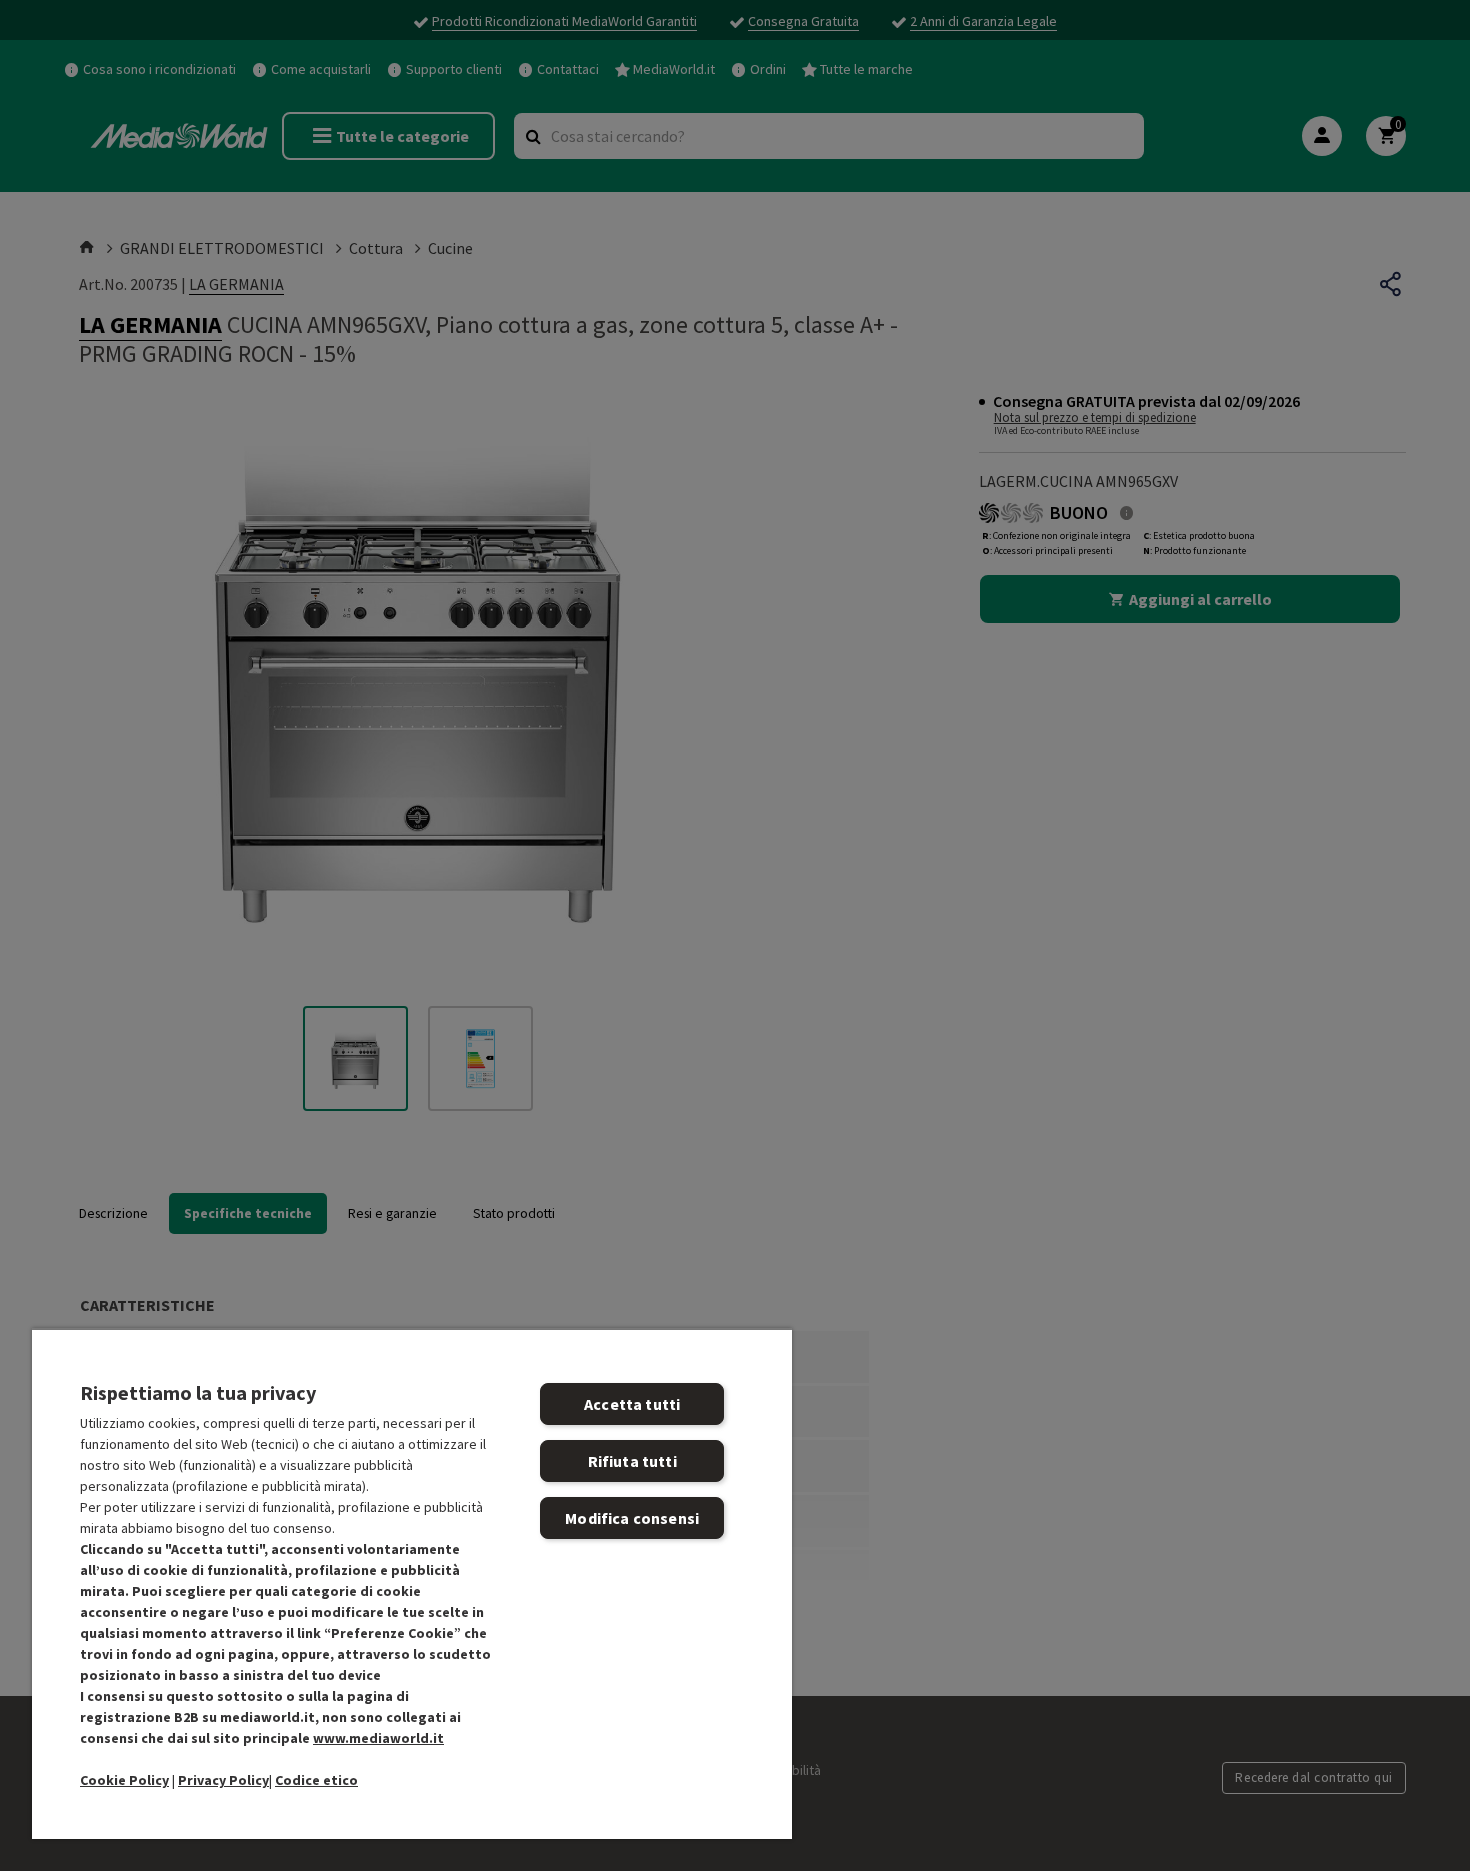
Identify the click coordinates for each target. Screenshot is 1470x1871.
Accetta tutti (632, 1404)
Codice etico (316, 1780)
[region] (412, 1583)
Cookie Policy (124, 1780)
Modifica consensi (632, 1518)
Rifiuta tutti (632, 1461)
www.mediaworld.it (378, 1738)
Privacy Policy (223, 1780)
